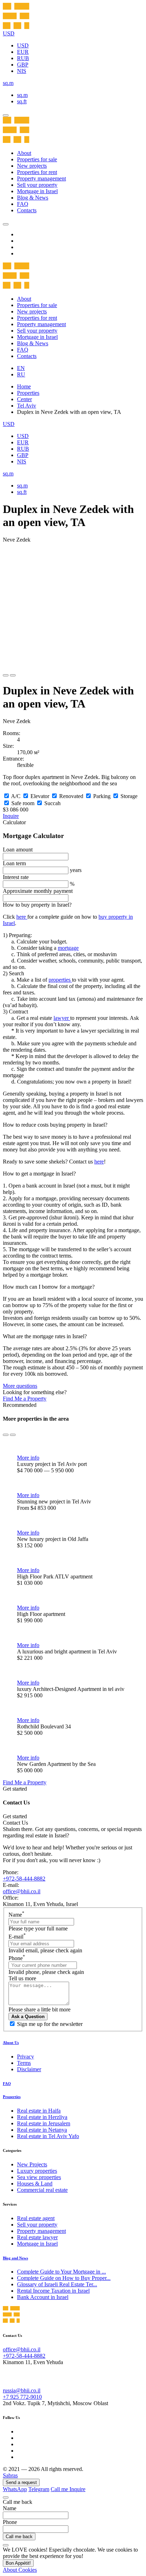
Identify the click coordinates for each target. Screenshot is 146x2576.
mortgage (68, 948)
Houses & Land (35, 2184)
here (22, 917)
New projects (32, 166)
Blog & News (33, 198)
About (24, 153)
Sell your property (37, 185)
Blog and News (15, 2258)
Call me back (19, 2537)
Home (24, 386)
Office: (11, 1898)
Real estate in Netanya (42, 2130)
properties (60, 980)
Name (16, 1915)
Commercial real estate (42, 2190)
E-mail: (11, 1885)
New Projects (32, 2164)
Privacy (26, 2057)
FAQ (23, 204)
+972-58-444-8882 (24, 1879)
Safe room (23, 803)
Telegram (39, 2489)
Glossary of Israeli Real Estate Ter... (57, 2284)
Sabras (10, 2475)
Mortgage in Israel (37, 191)
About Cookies (20, 2570)
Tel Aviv (27, 406)
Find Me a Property (25, 1399)
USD (23, 45)
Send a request (21, 2482)
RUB (23, 58)
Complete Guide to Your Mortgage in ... (61, 2272)
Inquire (11, 816)
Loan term (14, 863)
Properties (28, 393)
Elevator (40, 796)
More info (28, 1458)
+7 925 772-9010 (22, 2397)
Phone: (11, 1872)
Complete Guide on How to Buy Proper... (64, 2278)
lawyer (62, 1018)
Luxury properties (37, 2171)
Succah (52, 803)
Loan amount (18, 850)
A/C (16, 796)
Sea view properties (39, 2177)
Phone (17, 1958)
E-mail (17, 1937)
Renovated (71, 796)
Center (24, 399)
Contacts (27, 210)
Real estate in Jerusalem (44, 2123)
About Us (11, 2043)
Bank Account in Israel (43, 2297)
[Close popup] (6, 2497)
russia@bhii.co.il (22, 2390)
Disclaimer (29, 2069)
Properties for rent (37, 172)
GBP (23, 65)
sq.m (22, 95)
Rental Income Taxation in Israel (53, 2291)
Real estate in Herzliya (42, 2117)
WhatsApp (15, 2489)
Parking (102, 796)
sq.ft (22, 101)
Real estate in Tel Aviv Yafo (48, 2136)
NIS (22, 71)
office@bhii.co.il (22, 1891)
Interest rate (16, 877)
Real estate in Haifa (39, 2111)
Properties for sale (37, 159)
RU (21, 374)
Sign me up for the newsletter (50, 2024)
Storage (129, 796)
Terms (24, 2063)
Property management (41, 178)
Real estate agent (36, 2218)
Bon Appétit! (18, 2563)
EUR (23, 52)
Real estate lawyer (37, 2237)
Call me (60, 2489)
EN (21, 368)
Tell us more (22, 1978)
